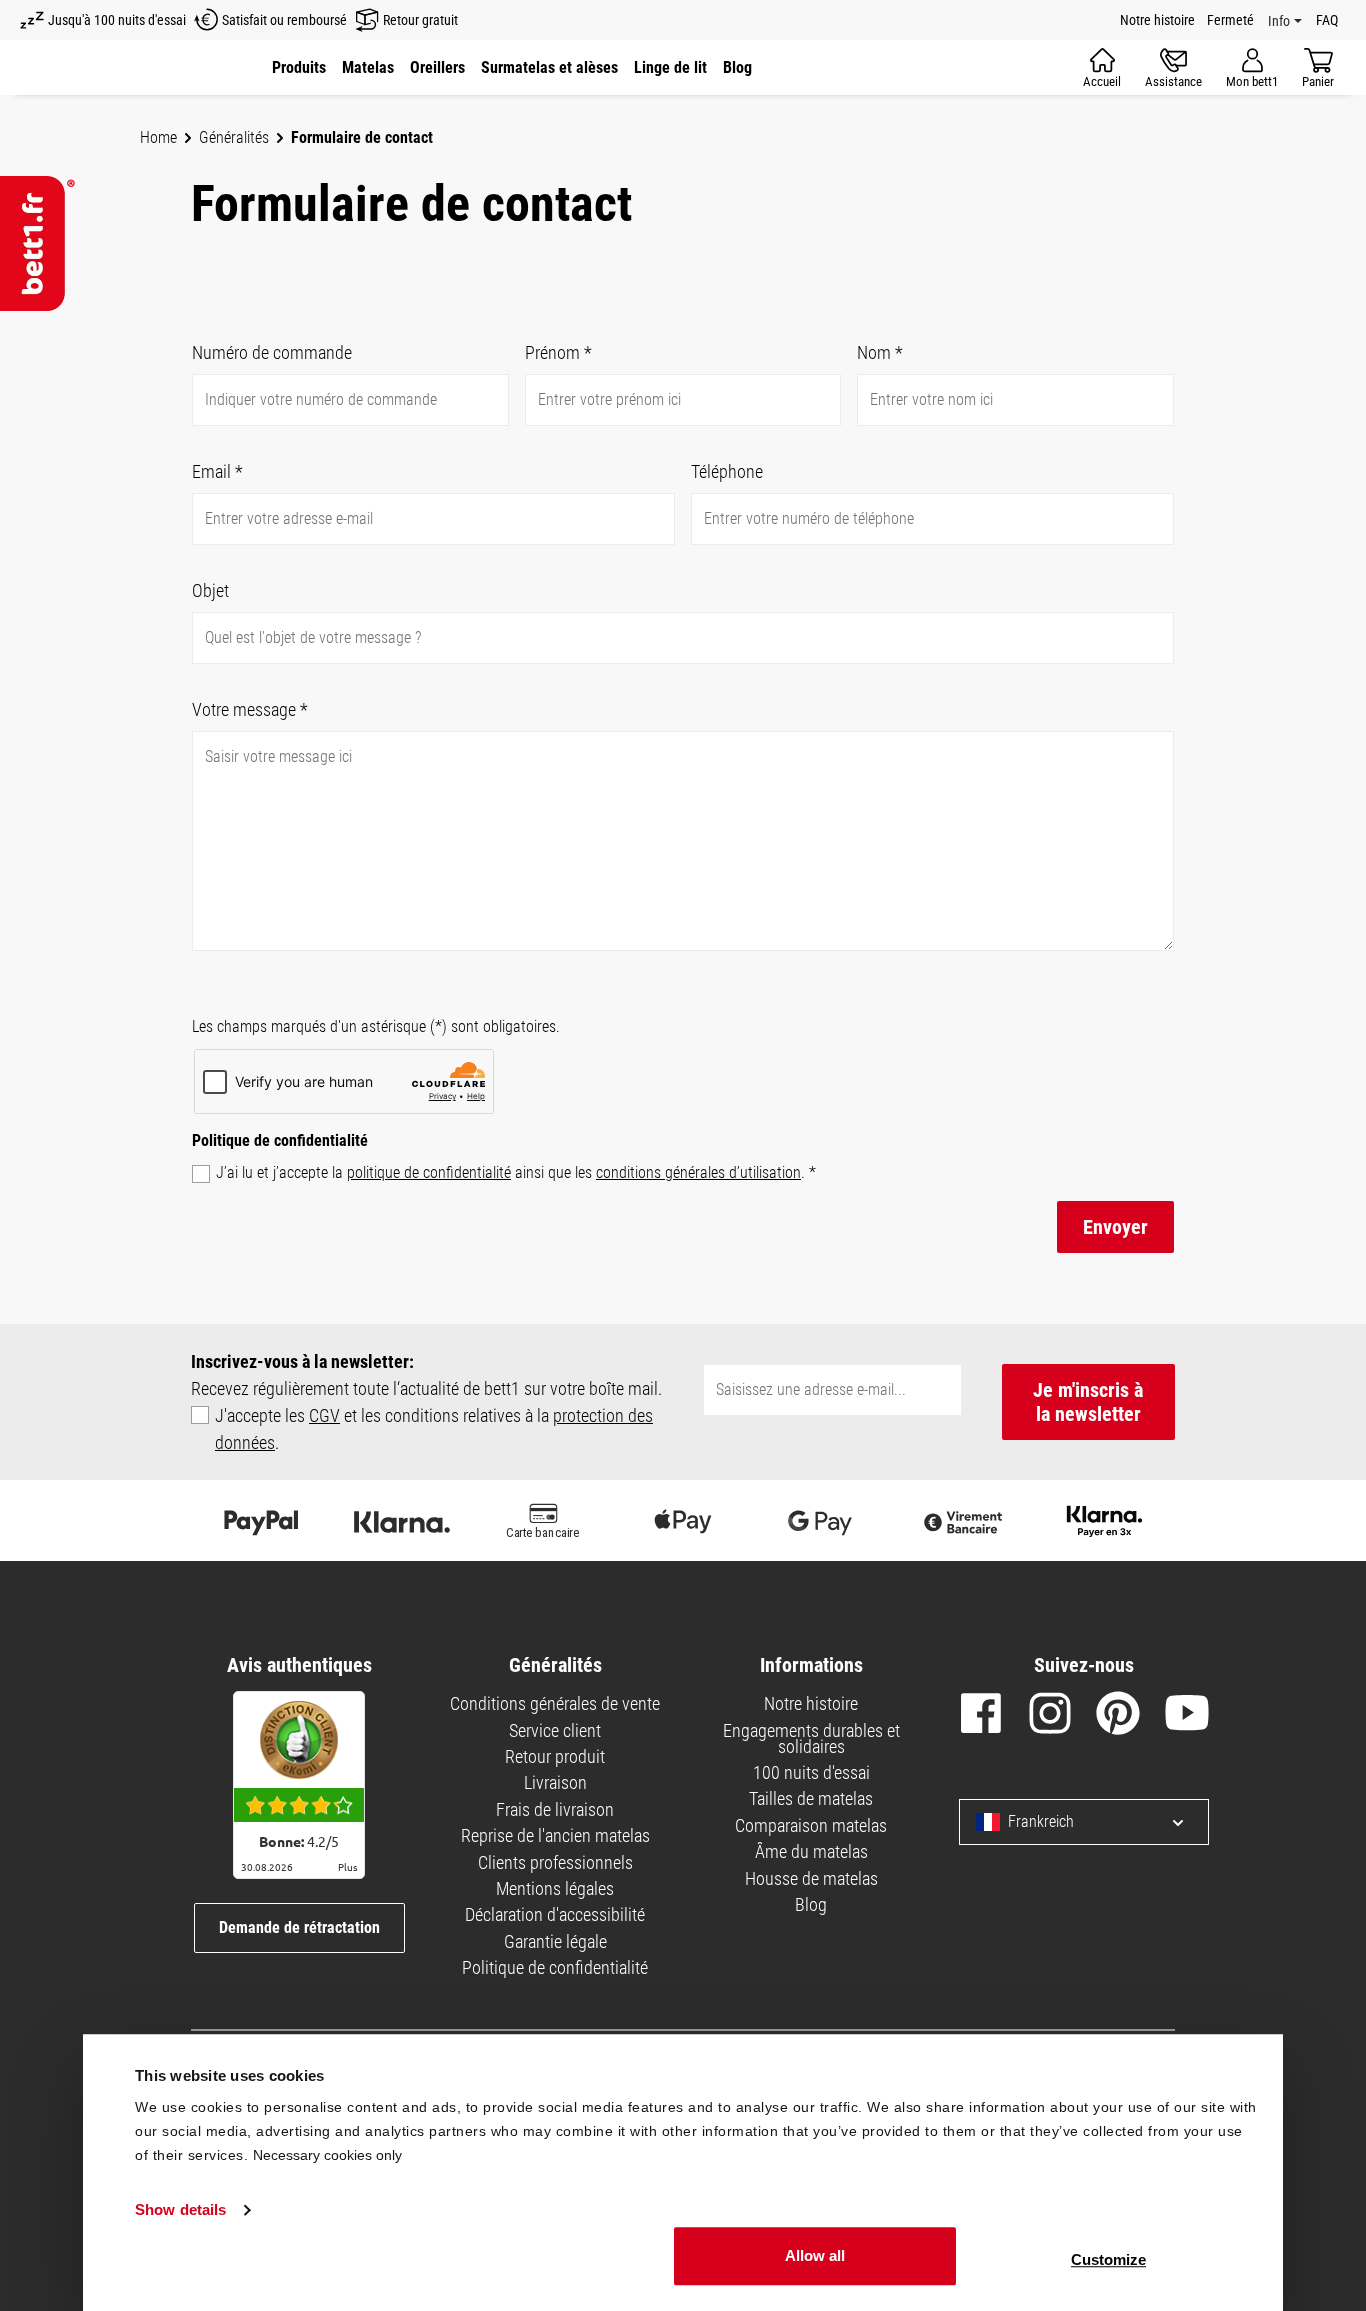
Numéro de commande (272, 352)
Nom (880, 352)
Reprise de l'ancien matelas (555, 1835)
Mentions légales (555, 1888)
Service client (555, 1730)
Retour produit (555, 1756)
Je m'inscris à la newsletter (1088, 1402)
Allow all (815, 2255)
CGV (324, 1415)
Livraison (555, 1782)
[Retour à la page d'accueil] (38, 243)
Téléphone (727, 471)
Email (217, 471)
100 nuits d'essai (811, 1772)
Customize (1108, 2259)
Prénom (558, 352)
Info (1279, 21)
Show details (180, 2210)
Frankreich (1041, 1822)
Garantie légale (555, 1941)
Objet (210, 590)
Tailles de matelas (811, 1798)
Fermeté (1230, 20)
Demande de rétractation (299, 1927)
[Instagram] (1050, 1717)
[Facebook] (981, 1717)
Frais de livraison (555, 1809)
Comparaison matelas (811, 1825)
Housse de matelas (811, 1878)
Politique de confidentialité (555, 1967)
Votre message (250, 709)
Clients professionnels (555, 1862)
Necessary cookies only (327, 2155)
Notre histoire (1157, 20)
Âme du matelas (811, 1851)
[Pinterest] (1118, 1717)
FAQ (1327, 20)
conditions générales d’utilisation (698, 1172)
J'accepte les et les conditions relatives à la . (434, 1429)
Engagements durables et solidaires (811, 1738)
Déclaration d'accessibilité (555, 1914)
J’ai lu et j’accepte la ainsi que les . (516, 1172)
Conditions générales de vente (555, 1703)
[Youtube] (1187, 1717)
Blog (811, 1904)
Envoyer (1115, 1227)
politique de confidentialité (429, 1172)
